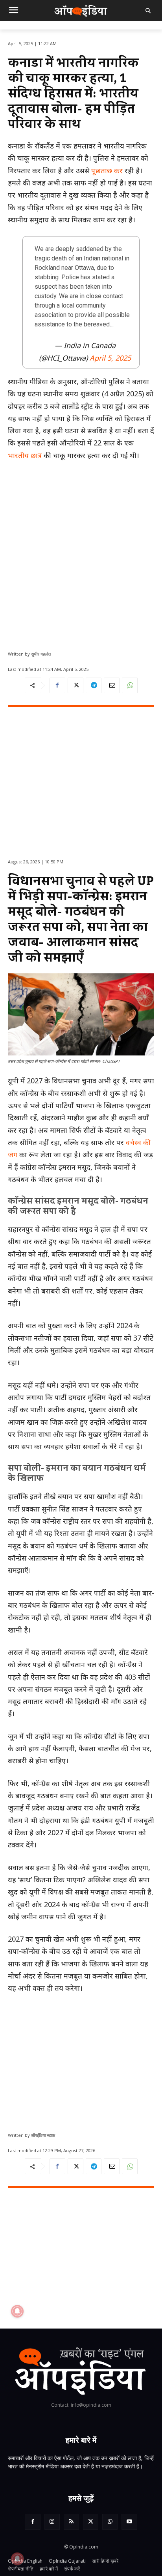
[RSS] (71, 2522)
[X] (75, 685)
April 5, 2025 (110, 358)
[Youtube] (129, 2522)
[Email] (112, 685)
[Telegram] (94, 685)
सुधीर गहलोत (41, 654)
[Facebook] (57, 685)
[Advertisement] (81, 553)
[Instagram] (52, 2522)
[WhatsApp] (130, 685)
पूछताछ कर (107, 170)
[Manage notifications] (17, 2559)
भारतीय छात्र (25, 455)
